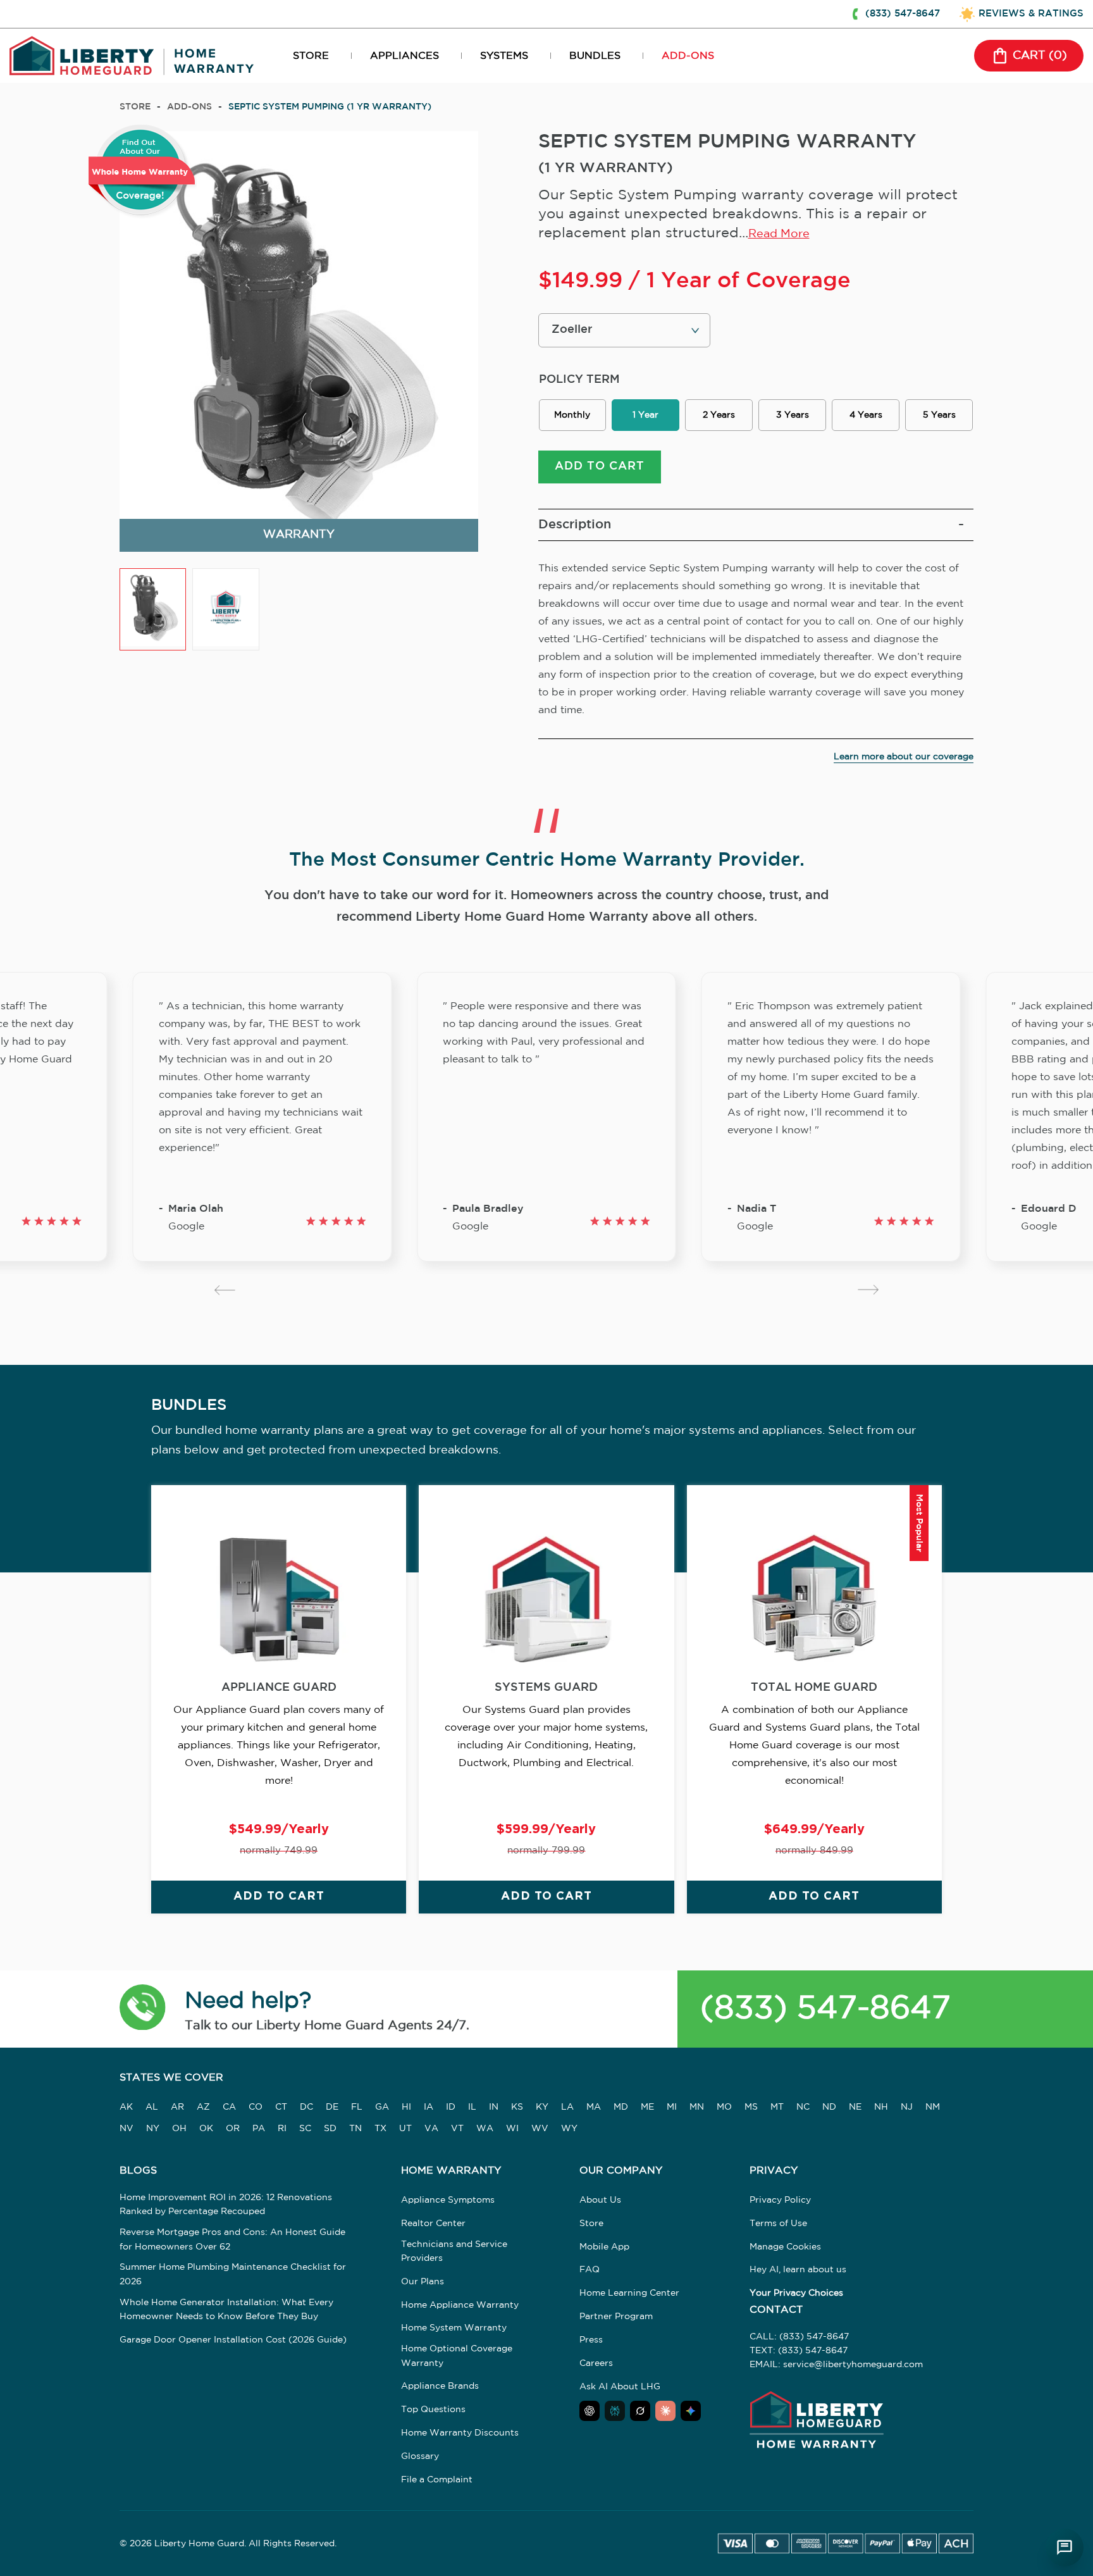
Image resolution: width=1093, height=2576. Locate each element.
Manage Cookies (785, 2247)
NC (803, 2107)
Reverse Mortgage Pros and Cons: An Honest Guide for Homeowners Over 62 (232, 2239)
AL (152, 2107)
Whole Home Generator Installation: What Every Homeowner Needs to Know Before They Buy (226, 2310)
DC (306, 2107)
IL (472, 2107)
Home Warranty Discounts (460, 2433)
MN (697, 2107)
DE (332, 2107)
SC (305, 2129)
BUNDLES (595, 56)
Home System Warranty (454, 2328)
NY (153, 2129)
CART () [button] (1040, 56)
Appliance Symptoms (448, 2200)
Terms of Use (778, 2224)
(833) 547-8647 (825, 2009)
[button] (143, 2009)
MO (724, 2107)
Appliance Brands (440, 2386)
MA (594, 2107)
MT (777, 2107)
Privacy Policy (780, 2200)
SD (330, 2129)
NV (127, 2129)
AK (126, 2107)
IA (429, 2107)
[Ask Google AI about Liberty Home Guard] (691, 2411)
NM (933, 2107)
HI (406, 2107)
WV (540, 2129)
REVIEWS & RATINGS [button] (1031, 14)
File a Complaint (437, 2480)
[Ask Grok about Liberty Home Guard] (640, 2411)
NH (881, 2107)
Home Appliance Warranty (460, 2305)
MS (751, 2107)
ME (647, 2107)
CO (256, 2107)
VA (431, 2129)
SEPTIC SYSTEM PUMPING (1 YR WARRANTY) (330, 107)
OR (233, 2129)
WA (485, 2129)
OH (179, 2129)
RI (282, 2129)
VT (457, 2129)
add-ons (189, 107)
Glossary (420, 2456)
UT (405, 2129)
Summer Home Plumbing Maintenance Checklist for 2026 (233, 2274)
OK (206, 2129)
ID (451, 2107)
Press (591, 2340)
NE (855, 2107)
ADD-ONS (688, 56)
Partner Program (616, 2317)
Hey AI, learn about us (798, 2270)
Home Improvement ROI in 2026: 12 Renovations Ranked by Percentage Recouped (226, 2205)
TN (355, 2129)
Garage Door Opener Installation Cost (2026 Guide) (233, 2340)
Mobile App (604, 2247)
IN (494, 2107)
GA (382, 2107)
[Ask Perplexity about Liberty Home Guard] (615, 2411)
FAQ (590, 2270)
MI (672, 2107)
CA (229, 2107)
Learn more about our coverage (904, 757)
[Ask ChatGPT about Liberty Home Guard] (590, 2411)
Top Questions (433, 2410)
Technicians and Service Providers (454, 2251)
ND (829, 2107)
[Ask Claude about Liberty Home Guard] (665, 2411)
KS (517, 2107)
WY (569, 2129)
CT (281, 2107)
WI (512, 2129)
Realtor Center (433, 2224)
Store (135, 107)
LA (567, 2107)
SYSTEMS (504, 56)
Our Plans (423, 2282)
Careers (596, 2363)
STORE (311, 56)
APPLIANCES (404, 56)
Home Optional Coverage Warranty (457, 2356)
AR (177, 2107)
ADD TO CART (600, 466)
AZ (203, 2107)
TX (380, 2129)
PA (259, 2129)
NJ (907, 2107)
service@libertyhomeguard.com (853, 2365)
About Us (600, 2200)
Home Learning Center (629, 2293)
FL (357, 2107)
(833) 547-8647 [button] (903, 14)
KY (542, 2107)
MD (621, 2107)
